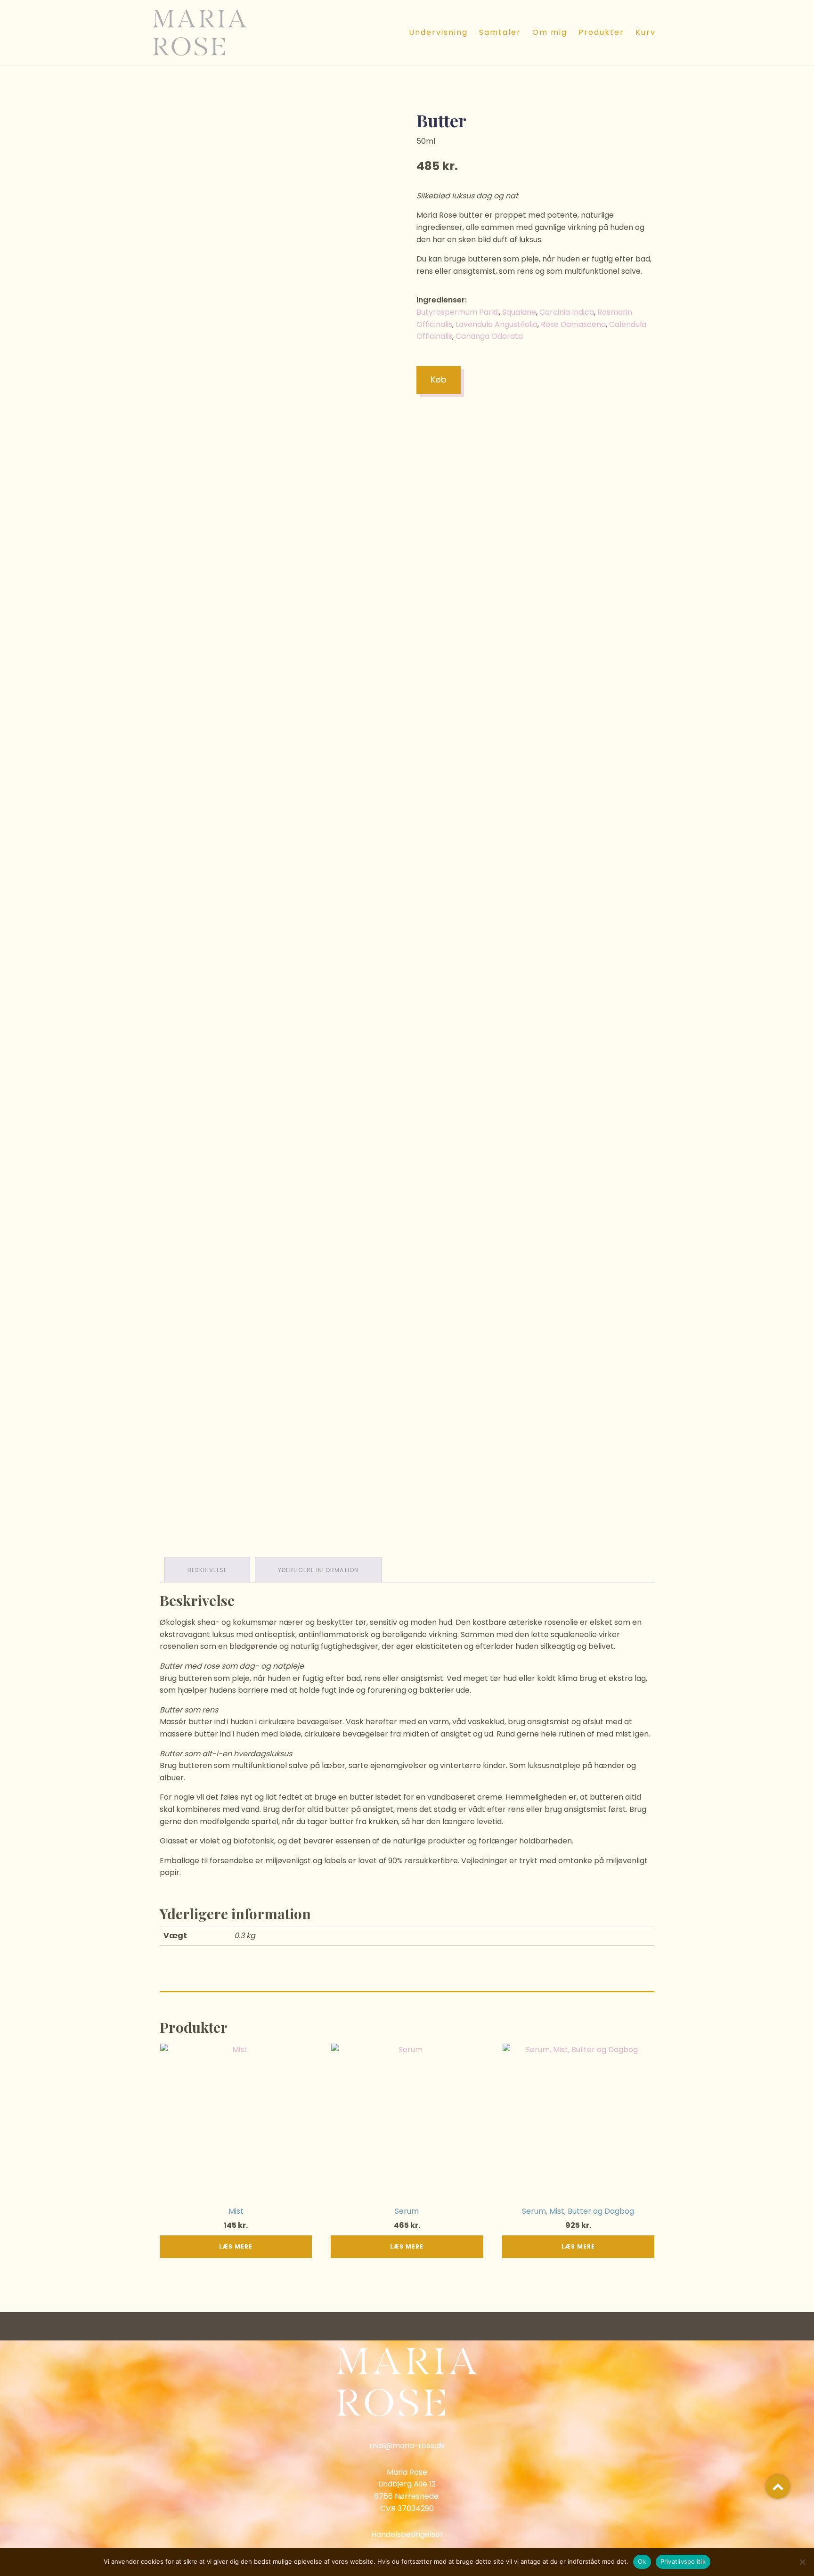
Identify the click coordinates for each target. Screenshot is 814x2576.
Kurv (646, 32)
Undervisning (438, 32)
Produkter (601, 32)
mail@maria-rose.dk (407, 2446)
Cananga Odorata (489, 336)
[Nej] (802, 2562)
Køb (439, 379)
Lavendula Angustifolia (497, 324)
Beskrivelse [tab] (207, 1570)
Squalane (519, 312)
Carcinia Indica (567, 312)
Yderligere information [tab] (318, 1570)
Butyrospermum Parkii (458, 312)
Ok (642, 2561)
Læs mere (236, 2246)
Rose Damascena (573, 324)
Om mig (550, 32)
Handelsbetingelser (407, 2534)
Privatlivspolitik (683, 2561)
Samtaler (500, 32)
